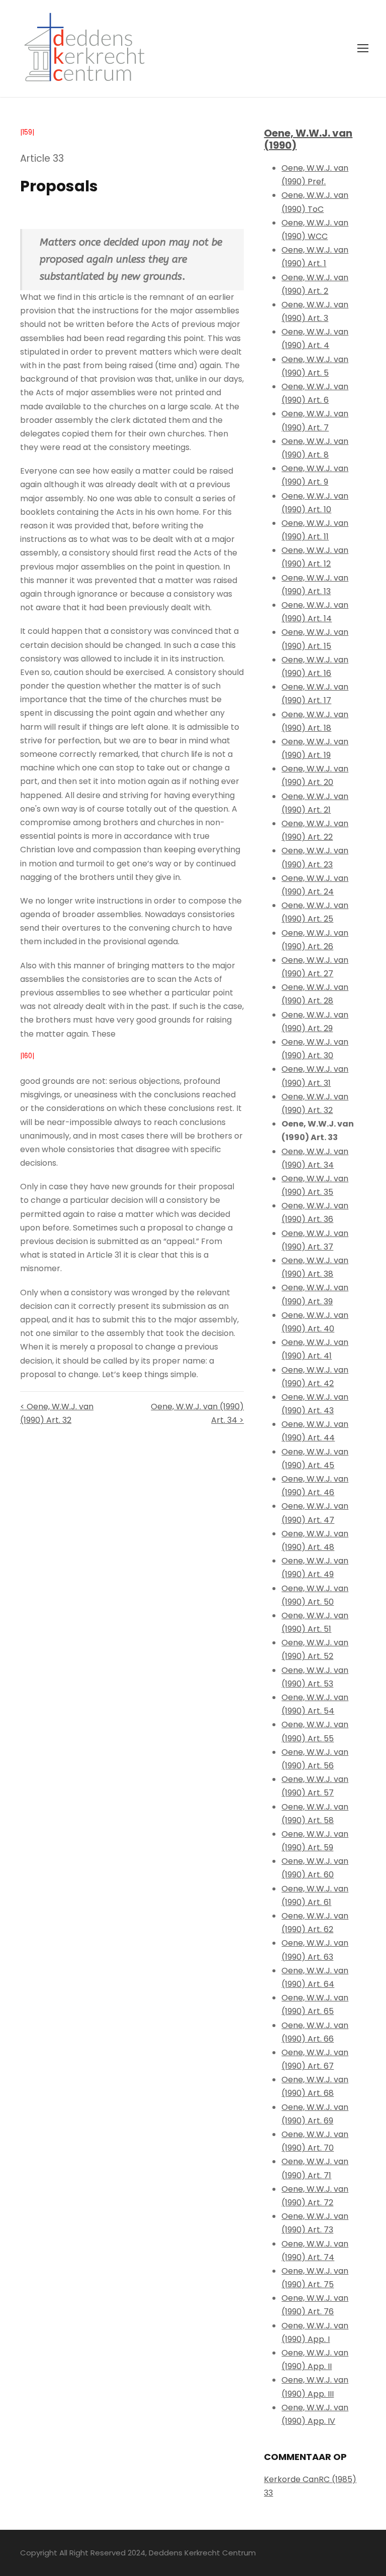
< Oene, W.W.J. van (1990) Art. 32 (57, 1413)
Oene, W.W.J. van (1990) (308, 139)
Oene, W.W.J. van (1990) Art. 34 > (197, 1413)
